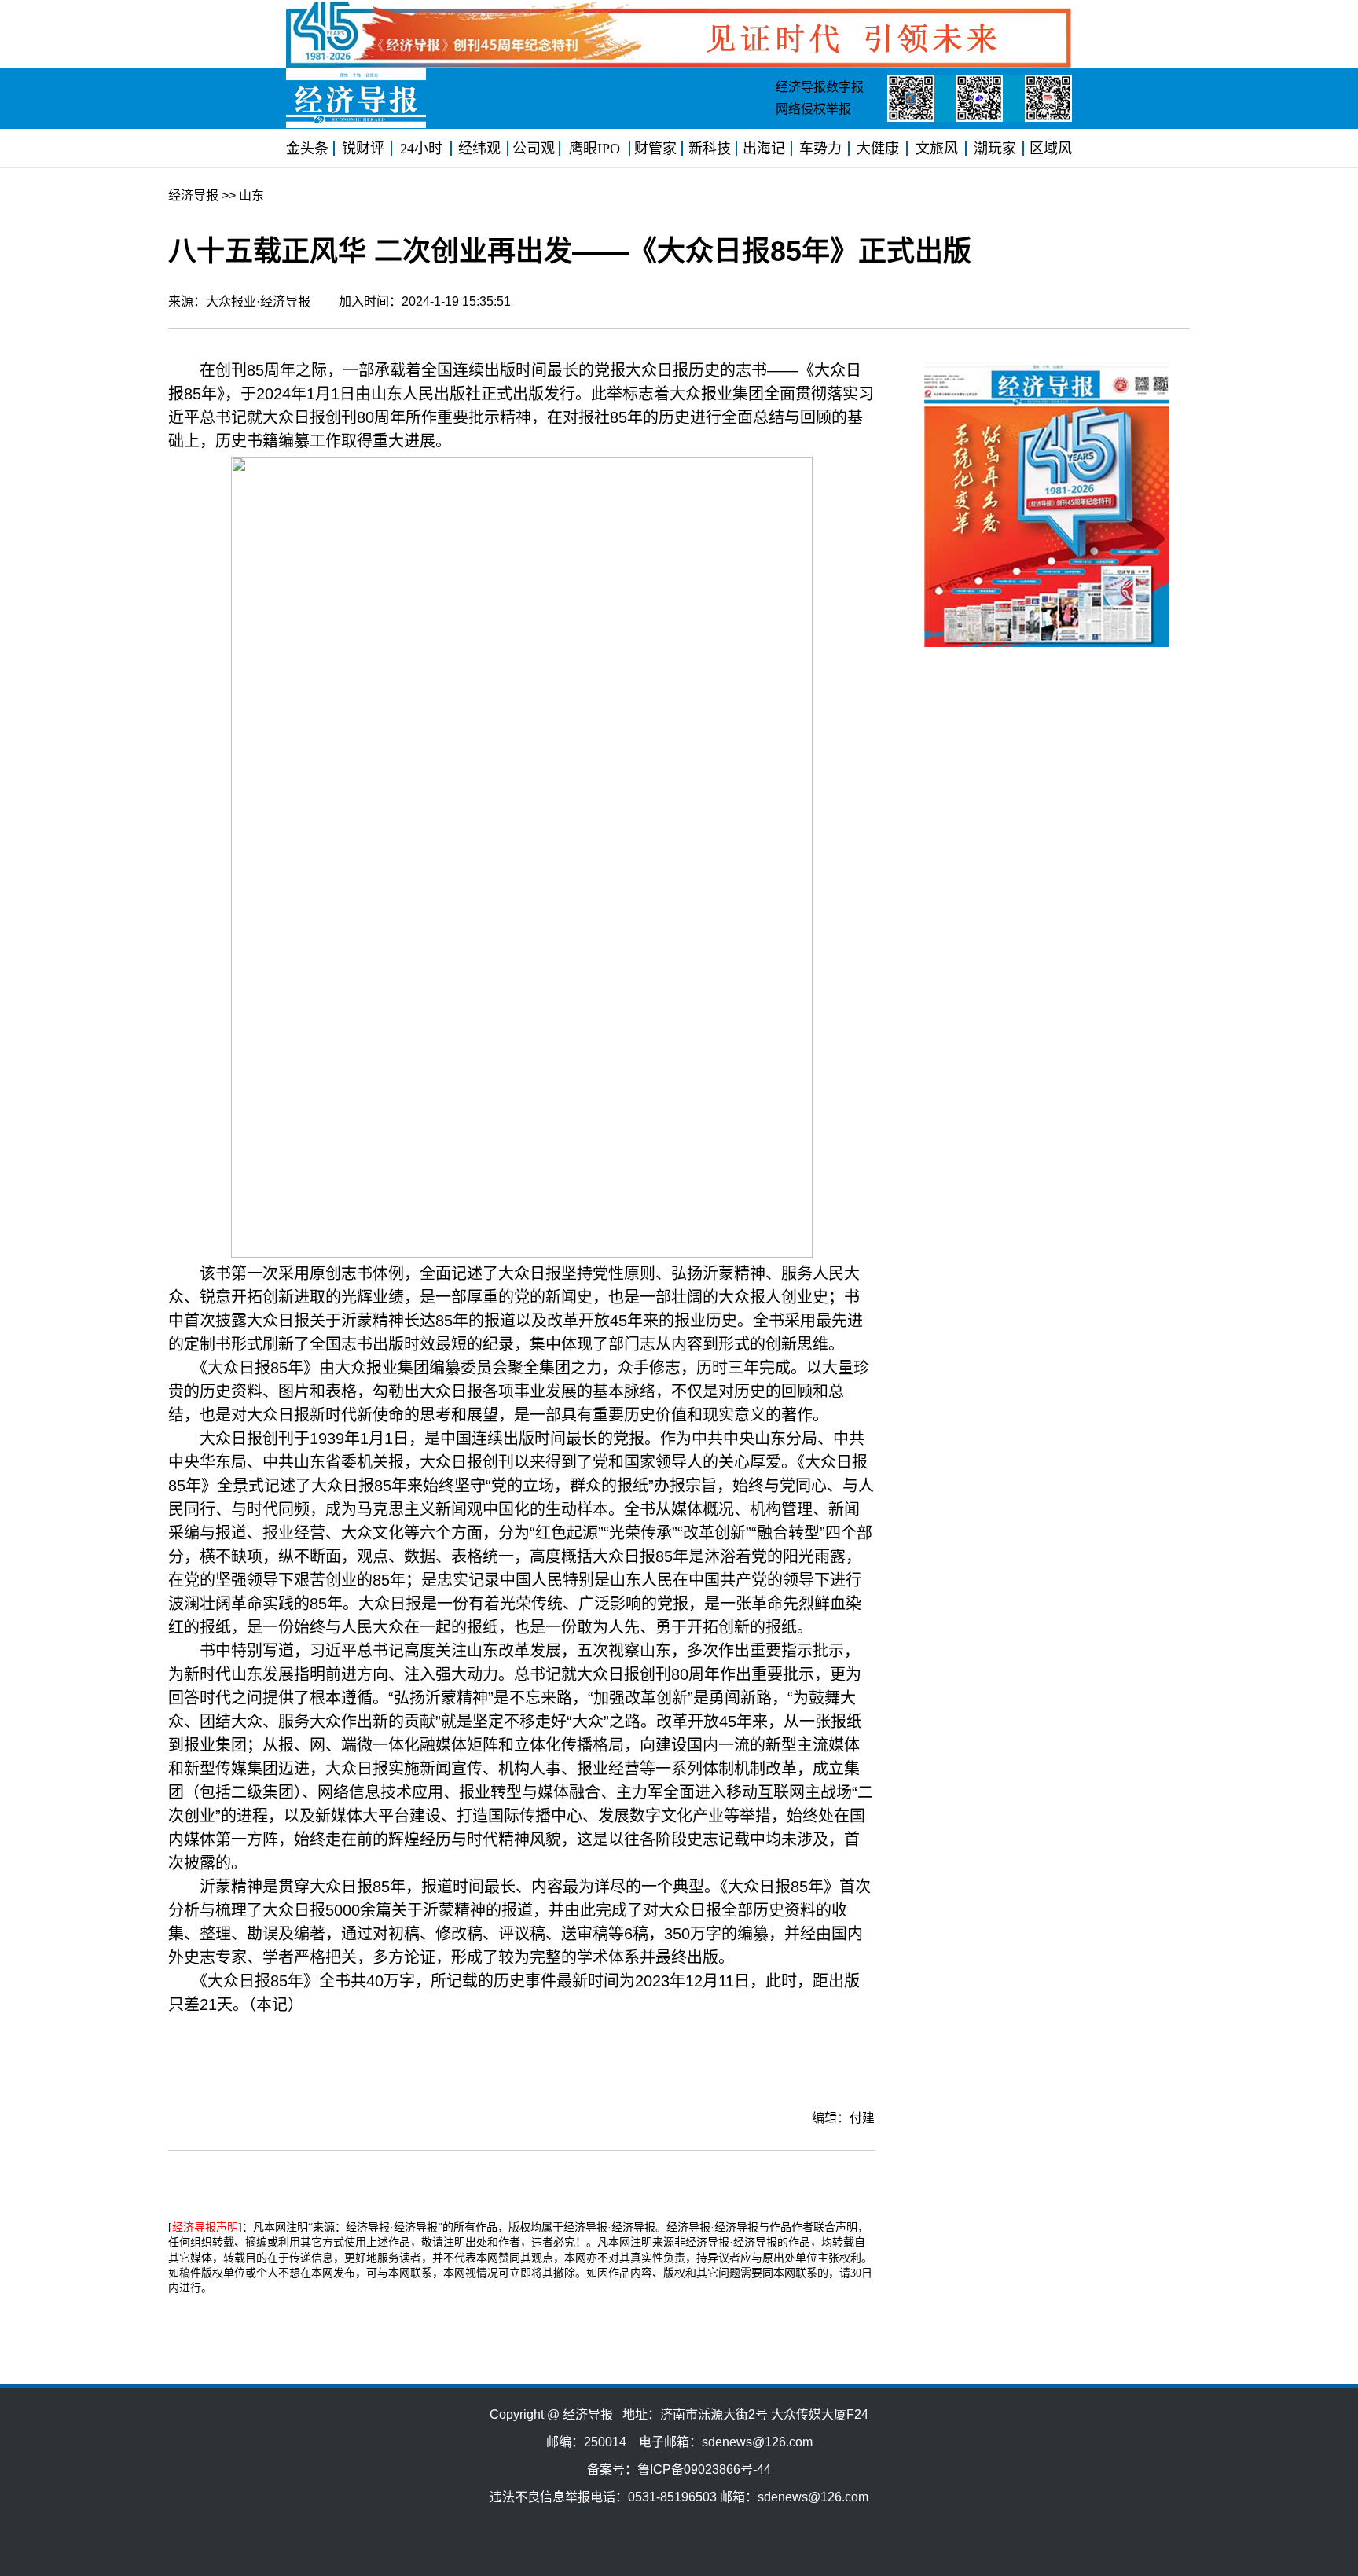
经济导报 (193, 195)
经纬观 (479, 149)
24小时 (421, 149)
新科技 (710, 149)
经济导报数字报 (820, 87)
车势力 (820, 149)
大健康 (878, 149)
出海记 (764, 149)
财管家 (655, 149)
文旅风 (937, 149)
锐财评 (363, 149)
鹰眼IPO (595, 149)
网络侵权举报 (813, 109)
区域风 (1051, 149)
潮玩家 (995, 149)
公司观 (534, 149)
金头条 (307, 149)
